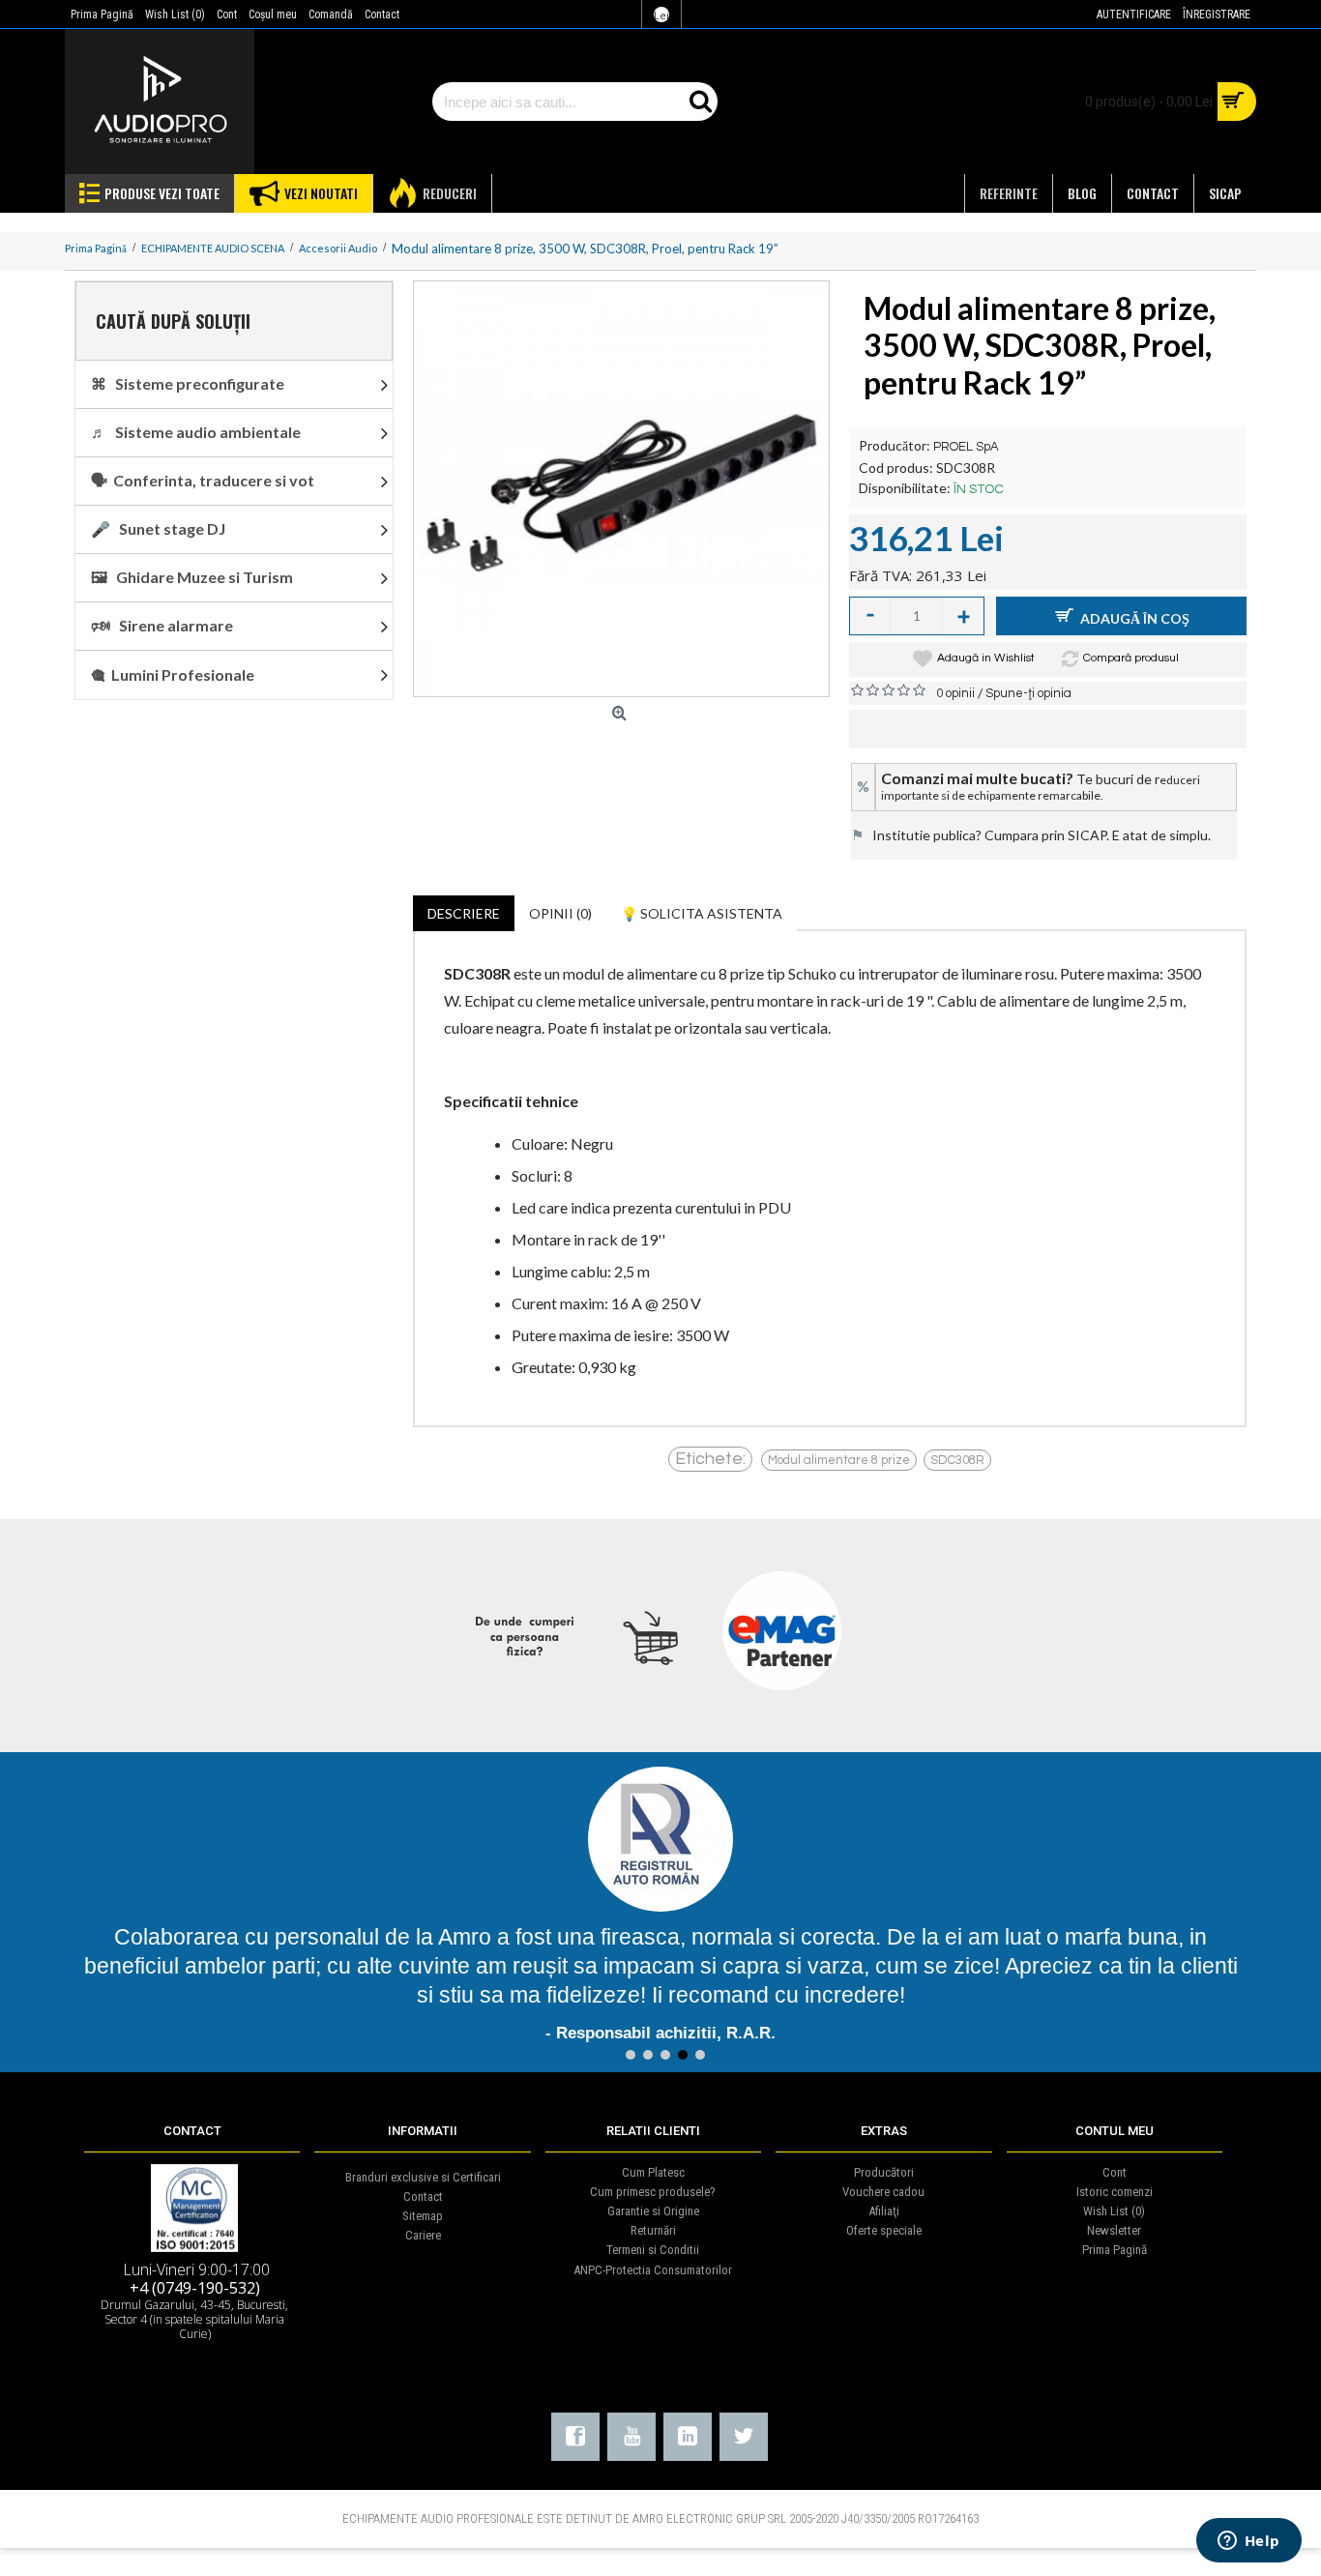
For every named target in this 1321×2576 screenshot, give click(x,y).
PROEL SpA (966, 447)
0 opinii (955, 693)
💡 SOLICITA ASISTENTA (702, 913)
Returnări (653, 2230)
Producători (884, 2172)
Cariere (423, 2235)
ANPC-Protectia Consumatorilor (653, 2270)
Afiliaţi (884, 2211)
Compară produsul (1131, 658)
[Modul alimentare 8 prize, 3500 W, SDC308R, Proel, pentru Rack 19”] (621, 489)
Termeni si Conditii (653, 2250)
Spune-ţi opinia (1028, 693)
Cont (1115, 2172)
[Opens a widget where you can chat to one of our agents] (1248, 2542)
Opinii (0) (560, 913)
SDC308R (957, 1460)
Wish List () (1114, 2211)
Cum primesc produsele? (653, 2192)
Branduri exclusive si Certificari (423, 2177)
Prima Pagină (1115, 2250)
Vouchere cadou (883, 2192)
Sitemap (423, 2216)
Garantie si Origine (653, 2211)
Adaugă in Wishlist (986, 658)
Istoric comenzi (1115, 2192)
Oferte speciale (884, 2230)
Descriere (464, 913)
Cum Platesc (653, 2172)
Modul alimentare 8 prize (839, 1460)
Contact (423, 2196)
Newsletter (1114, 2230)
